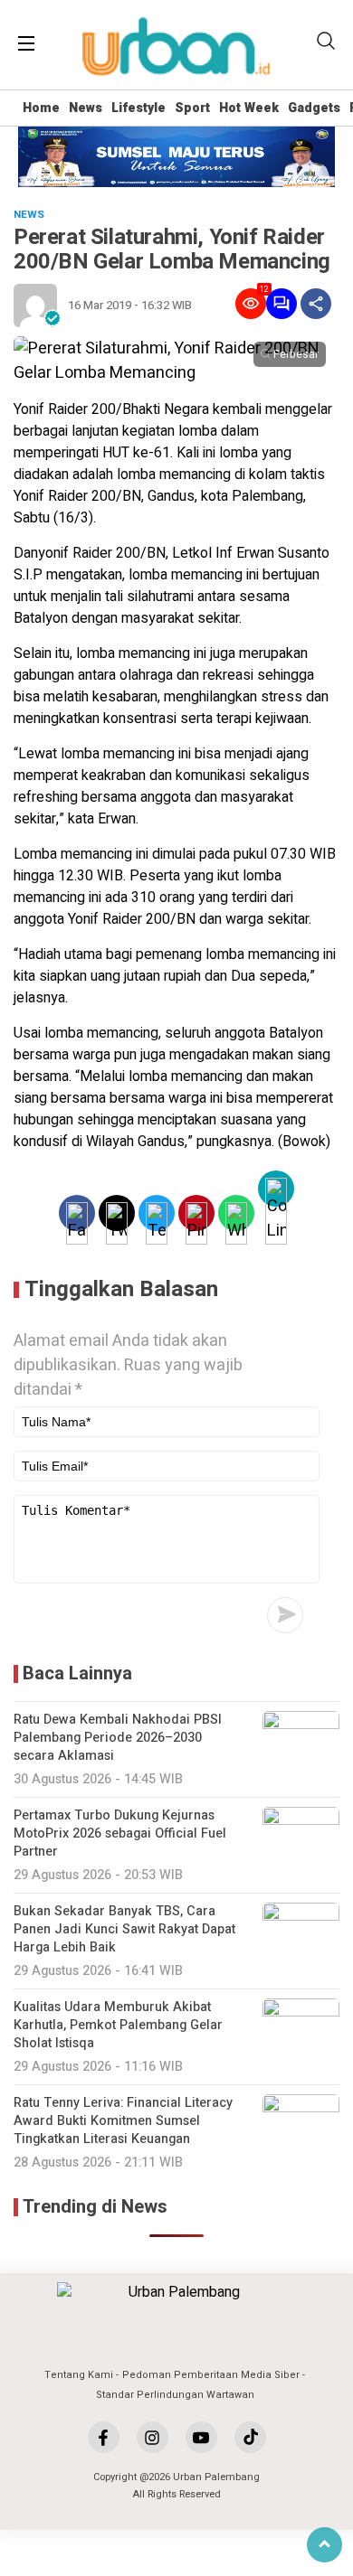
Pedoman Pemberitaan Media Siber (211, 2375)
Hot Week (249, 108)
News (86, 108)
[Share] (316, 304)
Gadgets (314, 108)
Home (41, 108)
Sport (192, 108)
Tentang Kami (79, 2375)
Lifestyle (138, 108)
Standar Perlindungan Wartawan (175, 2395)
